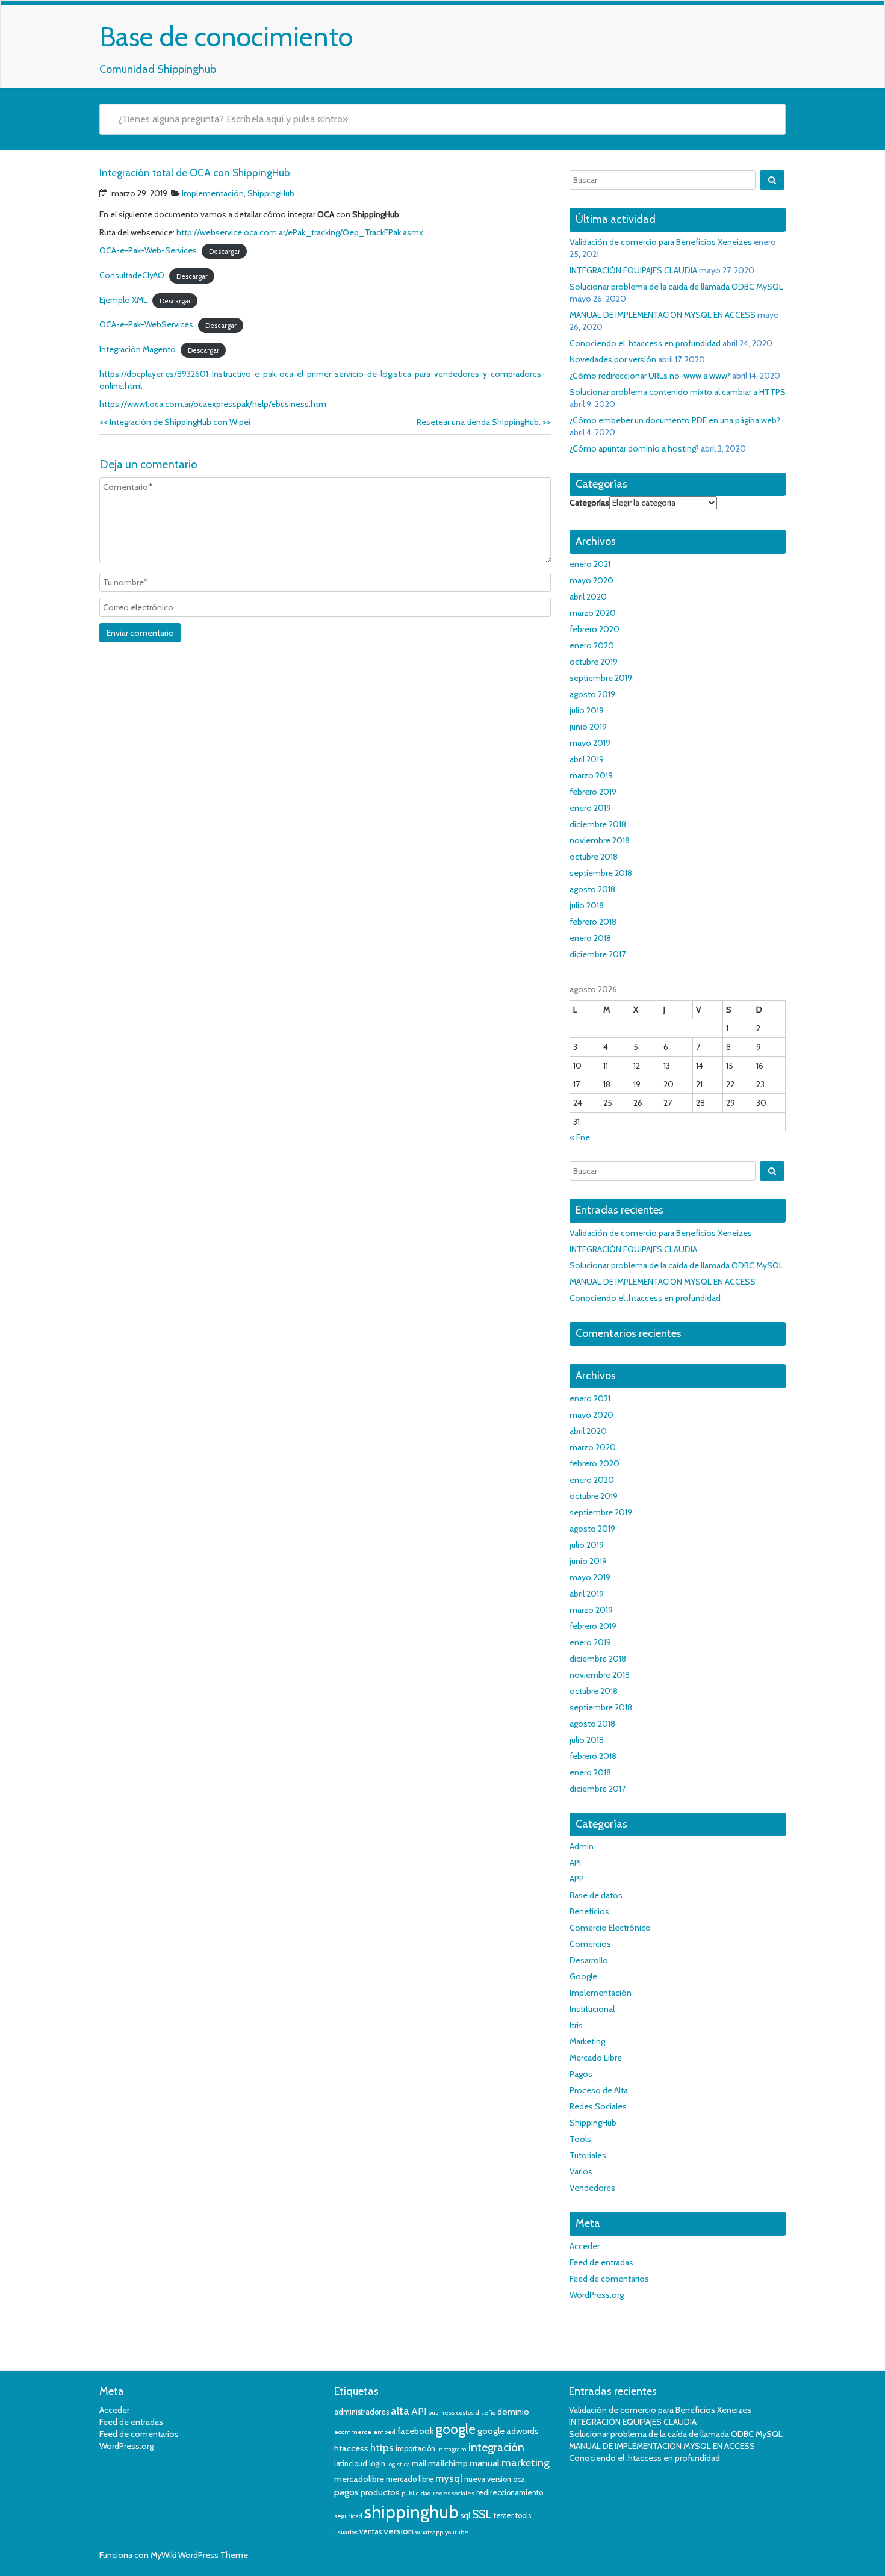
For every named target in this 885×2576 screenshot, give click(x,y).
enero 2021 (590, 564)
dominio (513, 2412)
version (399, 2531)
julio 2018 (587, 905)
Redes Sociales (598, 2106)
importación (415, 2449)
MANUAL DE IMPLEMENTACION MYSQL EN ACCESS (663, 315)
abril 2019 (587, 759)
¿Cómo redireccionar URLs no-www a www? (650, 376)
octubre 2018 (594, 857)
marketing (526, 2463)
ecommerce (353, 2432)
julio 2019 (587, 710)
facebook (415, 2431)
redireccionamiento (510, 2493)
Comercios (590, 1944)
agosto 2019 (592, 694)
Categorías (589, 503)
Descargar (225, 251)
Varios (581, 2171)
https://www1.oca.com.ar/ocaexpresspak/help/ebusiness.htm (213, 404)
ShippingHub (271, 193)
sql (465, 2515)
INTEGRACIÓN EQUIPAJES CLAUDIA (633, 270)
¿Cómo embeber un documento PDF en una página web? (675, 420)
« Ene (580, 1137)
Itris (576, 2025)
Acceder (585, 2246)
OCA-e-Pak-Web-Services (148, 250)
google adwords (508, 2431)
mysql (449, 2478)
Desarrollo (589, 1960)
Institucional (592, 2009)
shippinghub (411, 2512)
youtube (457, 2532)
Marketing (587, 2041)
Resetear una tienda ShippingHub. (484, 422)
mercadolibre (359, 2479)
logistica (399, 2464)
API (575, 1863)
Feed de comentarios (609, 2279)
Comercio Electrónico (610, 1928)
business (441, 2413)
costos (465, 2413)
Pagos (581, 2074)
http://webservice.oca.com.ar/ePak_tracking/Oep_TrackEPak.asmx (300, 232)
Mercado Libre (596, 2058)
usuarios (346, 2532)
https (382, 2448)
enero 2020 (592, 645)
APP (577, 1879)
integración (496, 2447)
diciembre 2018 (598, 824)
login (377, 2464)
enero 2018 (590, 938)
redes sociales (454, 2493)
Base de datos (596, 1895)
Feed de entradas (601, 2262)
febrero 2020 (595, 629)
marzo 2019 (591, 775)
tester (504, 2515)
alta (400, 2411)
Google (583, 1976)
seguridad (348, 2516)
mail (419, 2464)
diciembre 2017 (598, 954)
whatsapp (429, 2532)
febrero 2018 (593, 922)
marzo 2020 (593, 613)
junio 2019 (588, 727)
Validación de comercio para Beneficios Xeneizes (661, 242)
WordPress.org (597, 2295)
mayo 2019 (590, 743)
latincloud (351, 2464)
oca (519, 2479)
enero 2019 (590, 808)
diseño (486, 2413)
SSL (482, 2514)
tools (523, 2515)
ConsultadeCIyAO (132, 275)
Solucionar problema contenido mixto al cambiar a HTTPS (678, 392)
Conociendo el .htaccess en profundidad (645, 343)
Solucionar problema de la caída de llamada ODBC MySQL (676, 287)
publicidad (416, 2493)
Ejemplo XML (123, 300)
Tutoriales (588, 2155)
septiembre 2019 (601, 678)
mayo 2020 (592, 580)
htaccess (351, 2448)
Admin (582, 1846)
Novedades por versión (613, 359)
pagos (346, 2492)
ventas (371, 2532)
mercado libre (410, 2479)
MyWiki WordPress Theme (199, 2555)
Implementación (213, 193)
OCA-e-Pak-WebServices (146, 324)
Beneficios (589, 1911)
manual (485, 2463)
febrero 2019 (593, 792)
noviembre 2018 (600, 840)
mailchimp (448, 2463)
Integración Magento (138, 349)
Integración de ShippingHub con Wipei (175, 422)
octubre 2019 (594, 662)
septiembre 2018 (601, 873)
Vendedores (592, 2188)
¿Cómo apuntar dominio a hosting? (634, 448)
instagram (452, 2449)
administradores (362, 2412)
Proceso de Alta (599, 2090)
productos (380, 2492)
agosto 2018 (592, 889)
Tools (580, 2139)
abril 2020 (588, 597)
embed (384, 2432)
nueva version (488, 2479)
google (455, 2429)
